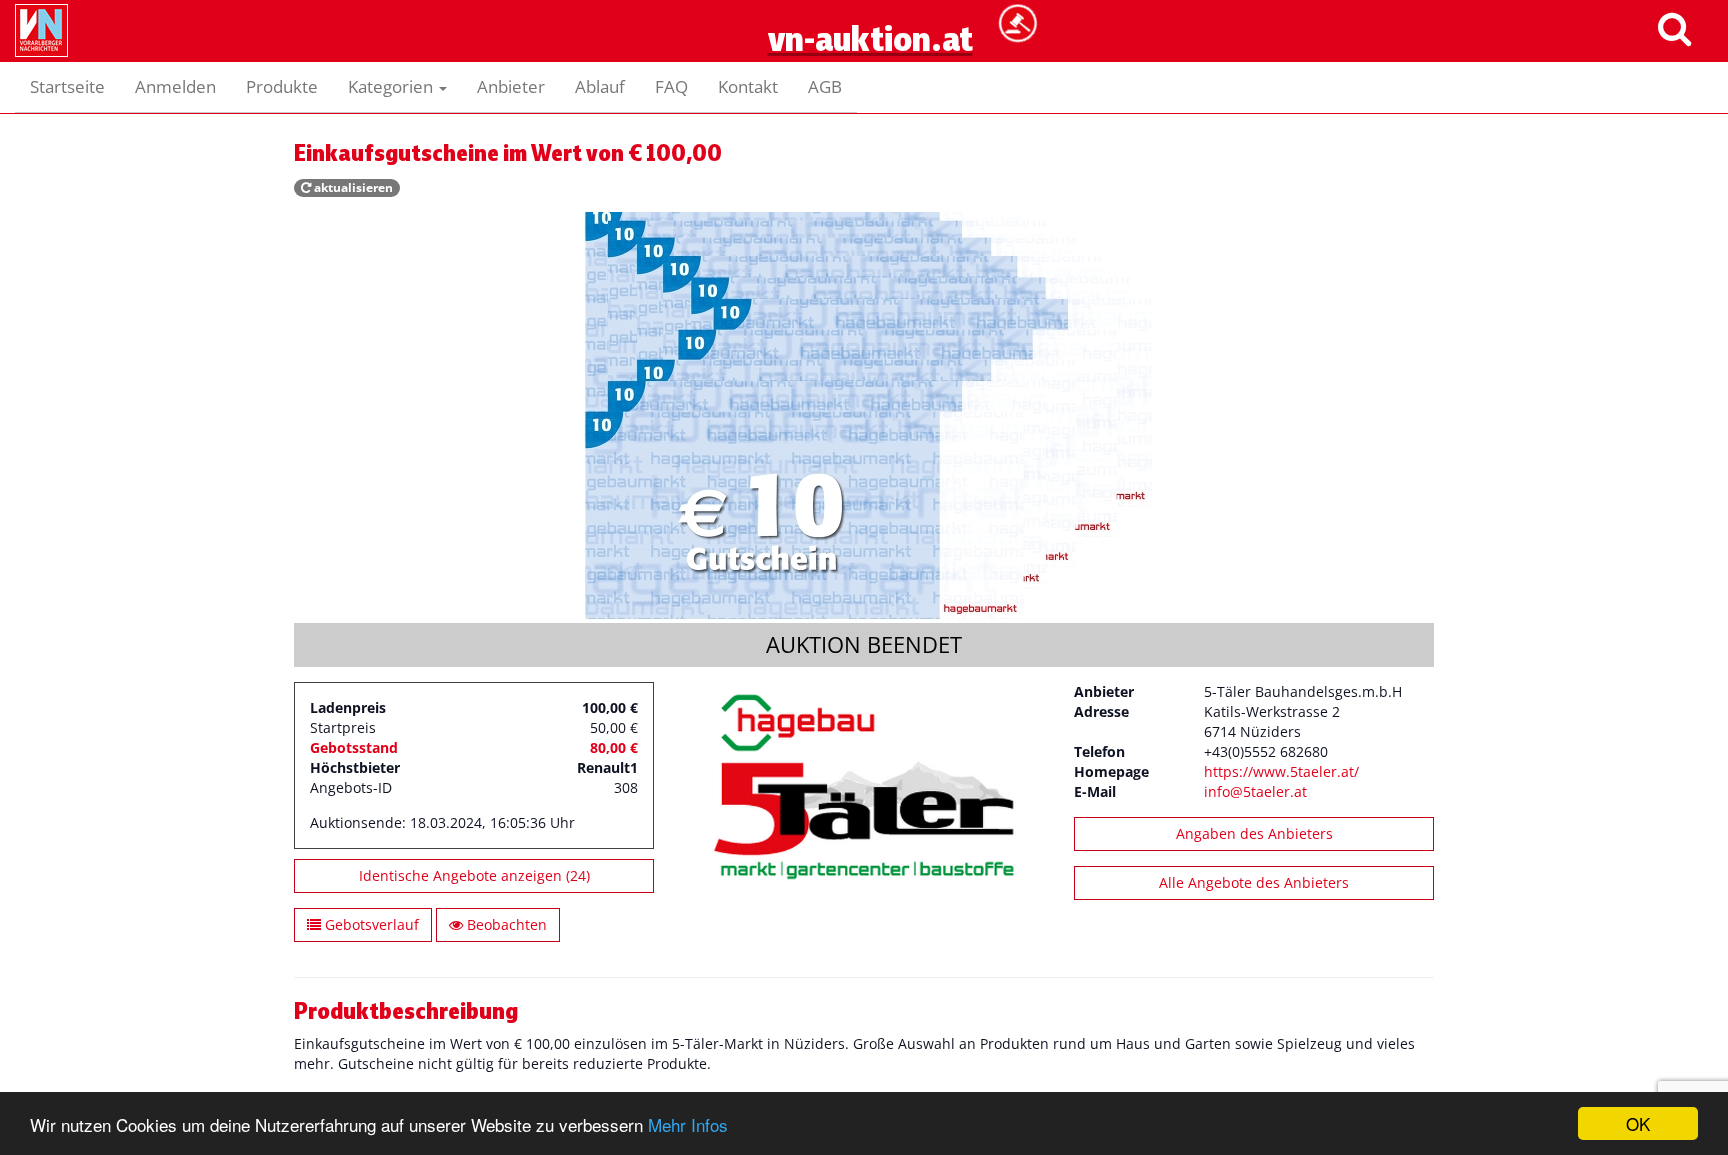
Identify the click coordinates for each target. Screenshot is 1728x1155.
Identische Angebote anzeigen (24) (474, 875)
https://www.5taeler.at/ (1281, 771)
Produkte (282, 86)
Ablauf (600, 86)
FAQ (671, 86)
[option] (864, 417)
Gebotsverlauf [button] (370, 924)
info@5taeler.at (1255, 791)
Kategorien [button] (392, 86)
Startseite (67, 86)
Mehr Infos (688, 1124)
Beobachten (505, 924)
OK (1638, 1123)
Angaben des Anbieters (1254, 833)
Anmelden (175, 86)
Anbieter (511, 86)
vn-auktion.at (864, 86)
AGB (825, 86)
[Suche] (1674, 27)
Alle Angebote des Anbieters (1254, 882)
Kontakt (748, 86)
